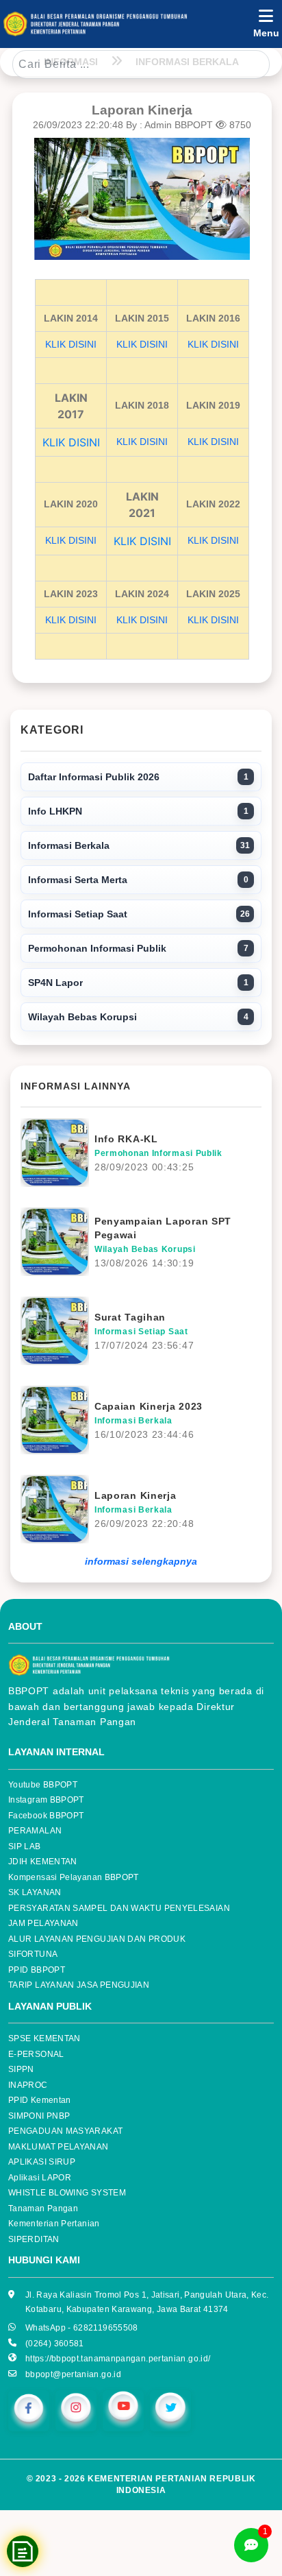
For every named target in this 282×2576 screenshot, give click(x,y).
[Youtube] (123, 2410)
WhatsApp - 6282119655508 (82, 2328)
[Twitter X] (170, 2410)
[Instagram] (76, 2410)
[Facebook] (29, 2410)
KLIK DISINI (71, 344)
